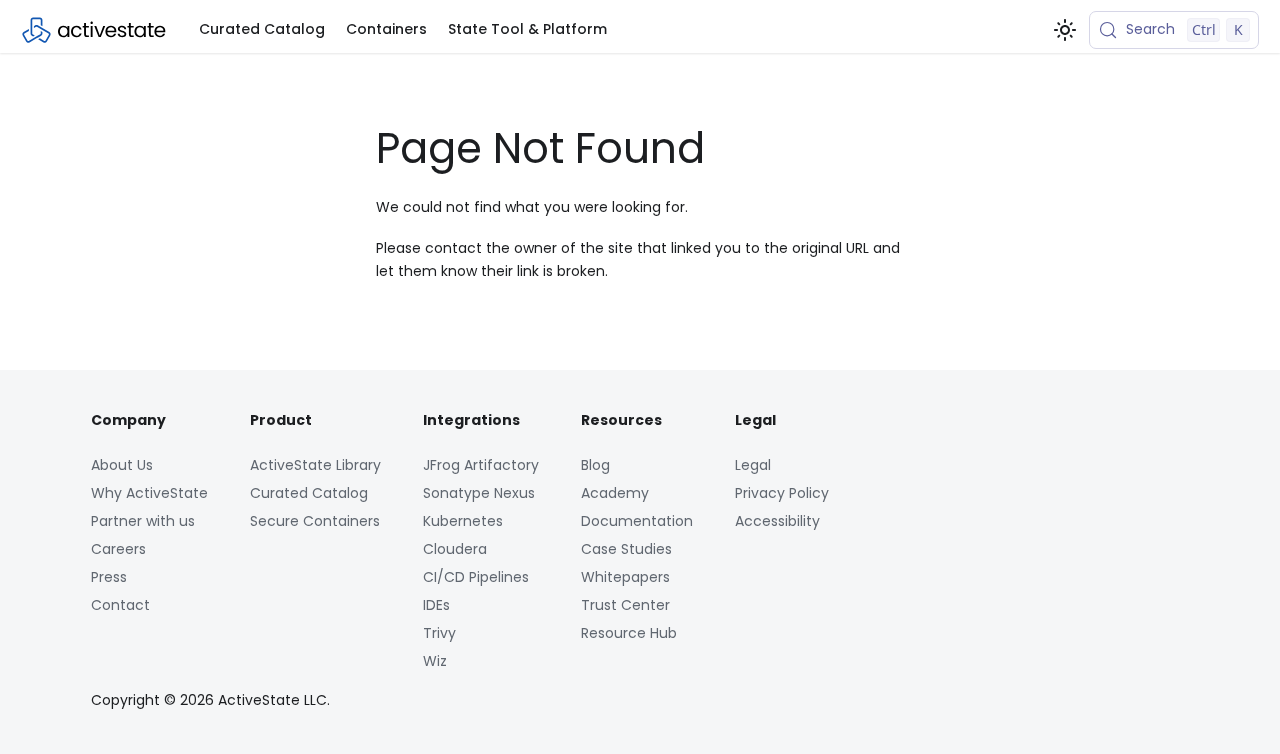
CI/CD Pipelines (476, 577)
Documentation (637, 521)
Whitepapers (625, 577)
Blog (595, 465)
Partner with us (143, 521)
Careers (118, 549)
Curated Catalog (262, 29)
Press (109, 577)
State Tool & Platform (527, 29)
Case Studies (626, 549)
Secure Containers (315, 521)
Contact (120, 605)
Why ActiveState (149, 493)
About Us (122, 465)
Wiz (435, 661)
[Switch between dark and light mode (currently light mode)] (1065, 30)
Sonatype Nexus (479, 493)
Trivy (439, 633)
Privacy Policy (782, 493)
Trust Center (625, 605)
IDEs (436, 605)
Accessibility (777, 521)
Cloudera (455, 549)
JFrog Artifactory (481, 465)
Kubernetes (463, 521)
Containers (386, 29)
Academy (615, 493)
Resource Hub (629, 633)
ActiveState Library (315, 465)
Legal (753, 465)
